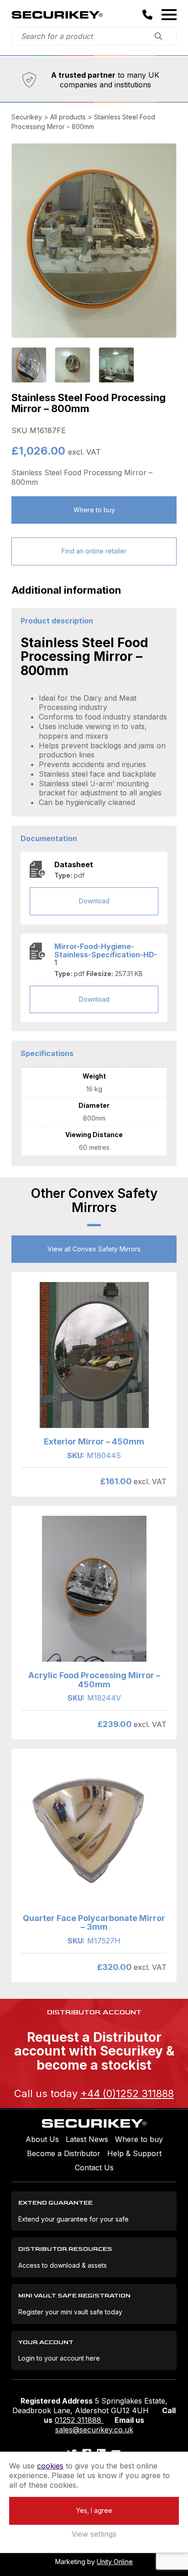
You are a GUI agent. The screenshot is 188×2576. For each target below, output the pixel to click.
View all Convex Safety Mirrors (94, 1249)
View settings (94, 2534)
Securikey (57, 15)
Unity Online (115, 2562)
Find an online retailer (94, 551)
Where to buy (94, 510)
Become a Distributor (64, 2153)
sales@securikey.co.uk (94, 2430)
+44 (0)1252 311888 (127, 2093)
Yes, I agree (94, 2510)
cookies (50, 2466)
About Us (42, 2139)
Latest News (87, 2139)
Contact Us (94, 2168)
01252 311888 (79, 2420)
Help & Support (134, 2153)
